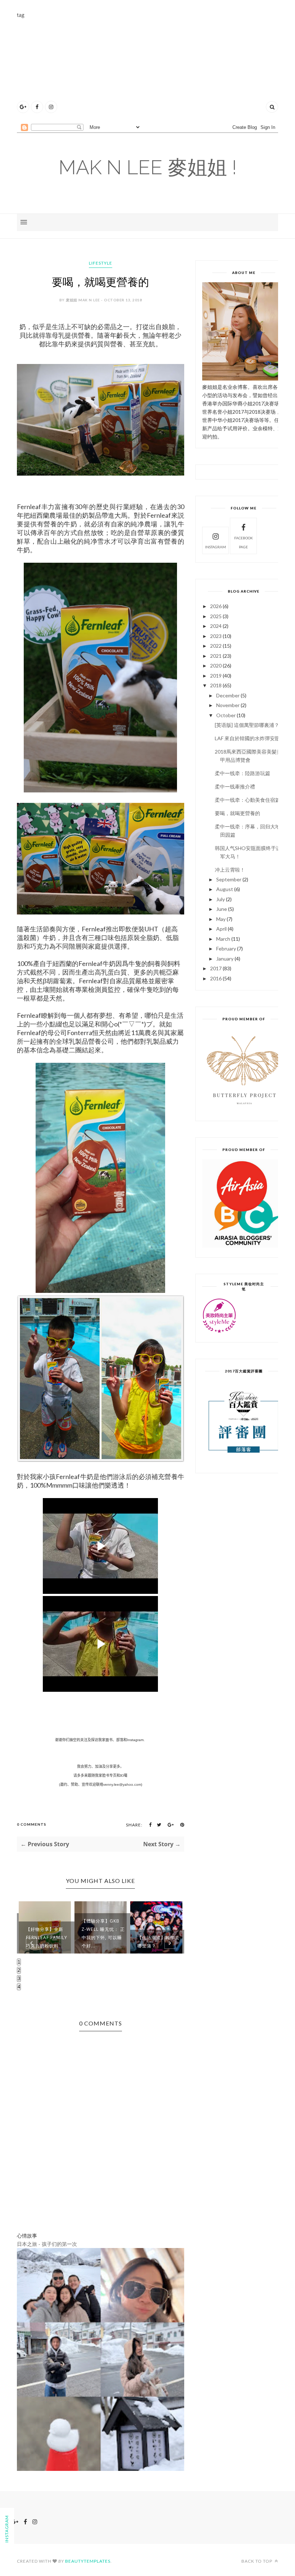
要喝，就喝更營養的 (237, 813)
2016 (216, 978)
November (228, 705)
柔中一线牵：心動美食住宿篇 (248, 800)
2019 (216, 676)
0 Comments (32, 1824)
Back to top (257, 2561)
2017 (216, 968)
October (226, 715)
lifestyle (101, 263)
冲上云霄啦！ (230, 870)
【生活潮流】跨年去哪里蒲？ (158, 1942)
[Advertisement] (156, 69)
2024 (216, 626)
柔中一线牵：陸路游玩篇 (242, 773)
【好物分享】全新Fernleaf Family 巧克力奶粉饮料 (47, 1937)
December (228, 695)
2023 (216, 636)
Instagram (215, 547)
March (223, 939)
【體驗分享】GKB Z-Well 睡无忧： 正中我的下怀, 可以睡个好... (103, 1933)
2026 (216, 606)
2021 (216, 656)
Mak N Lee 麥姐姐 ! (148, 167)
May (221, 919)
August (225, 889)
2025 (216, 616)
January (225, 959)
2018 (216, 685)
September (229, 879)
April (221, 929)
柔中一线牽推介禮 (235, 786)
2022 (216, 646)
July (221, 899)
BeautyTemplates (88, 2561)
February (226, 948)
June (222, 909)
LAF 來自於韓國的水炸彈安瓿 (247, 738)
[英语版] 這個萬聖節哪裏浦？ (247, 725)
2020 (216, 666)
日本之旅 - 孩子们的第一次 (47, 2244)
